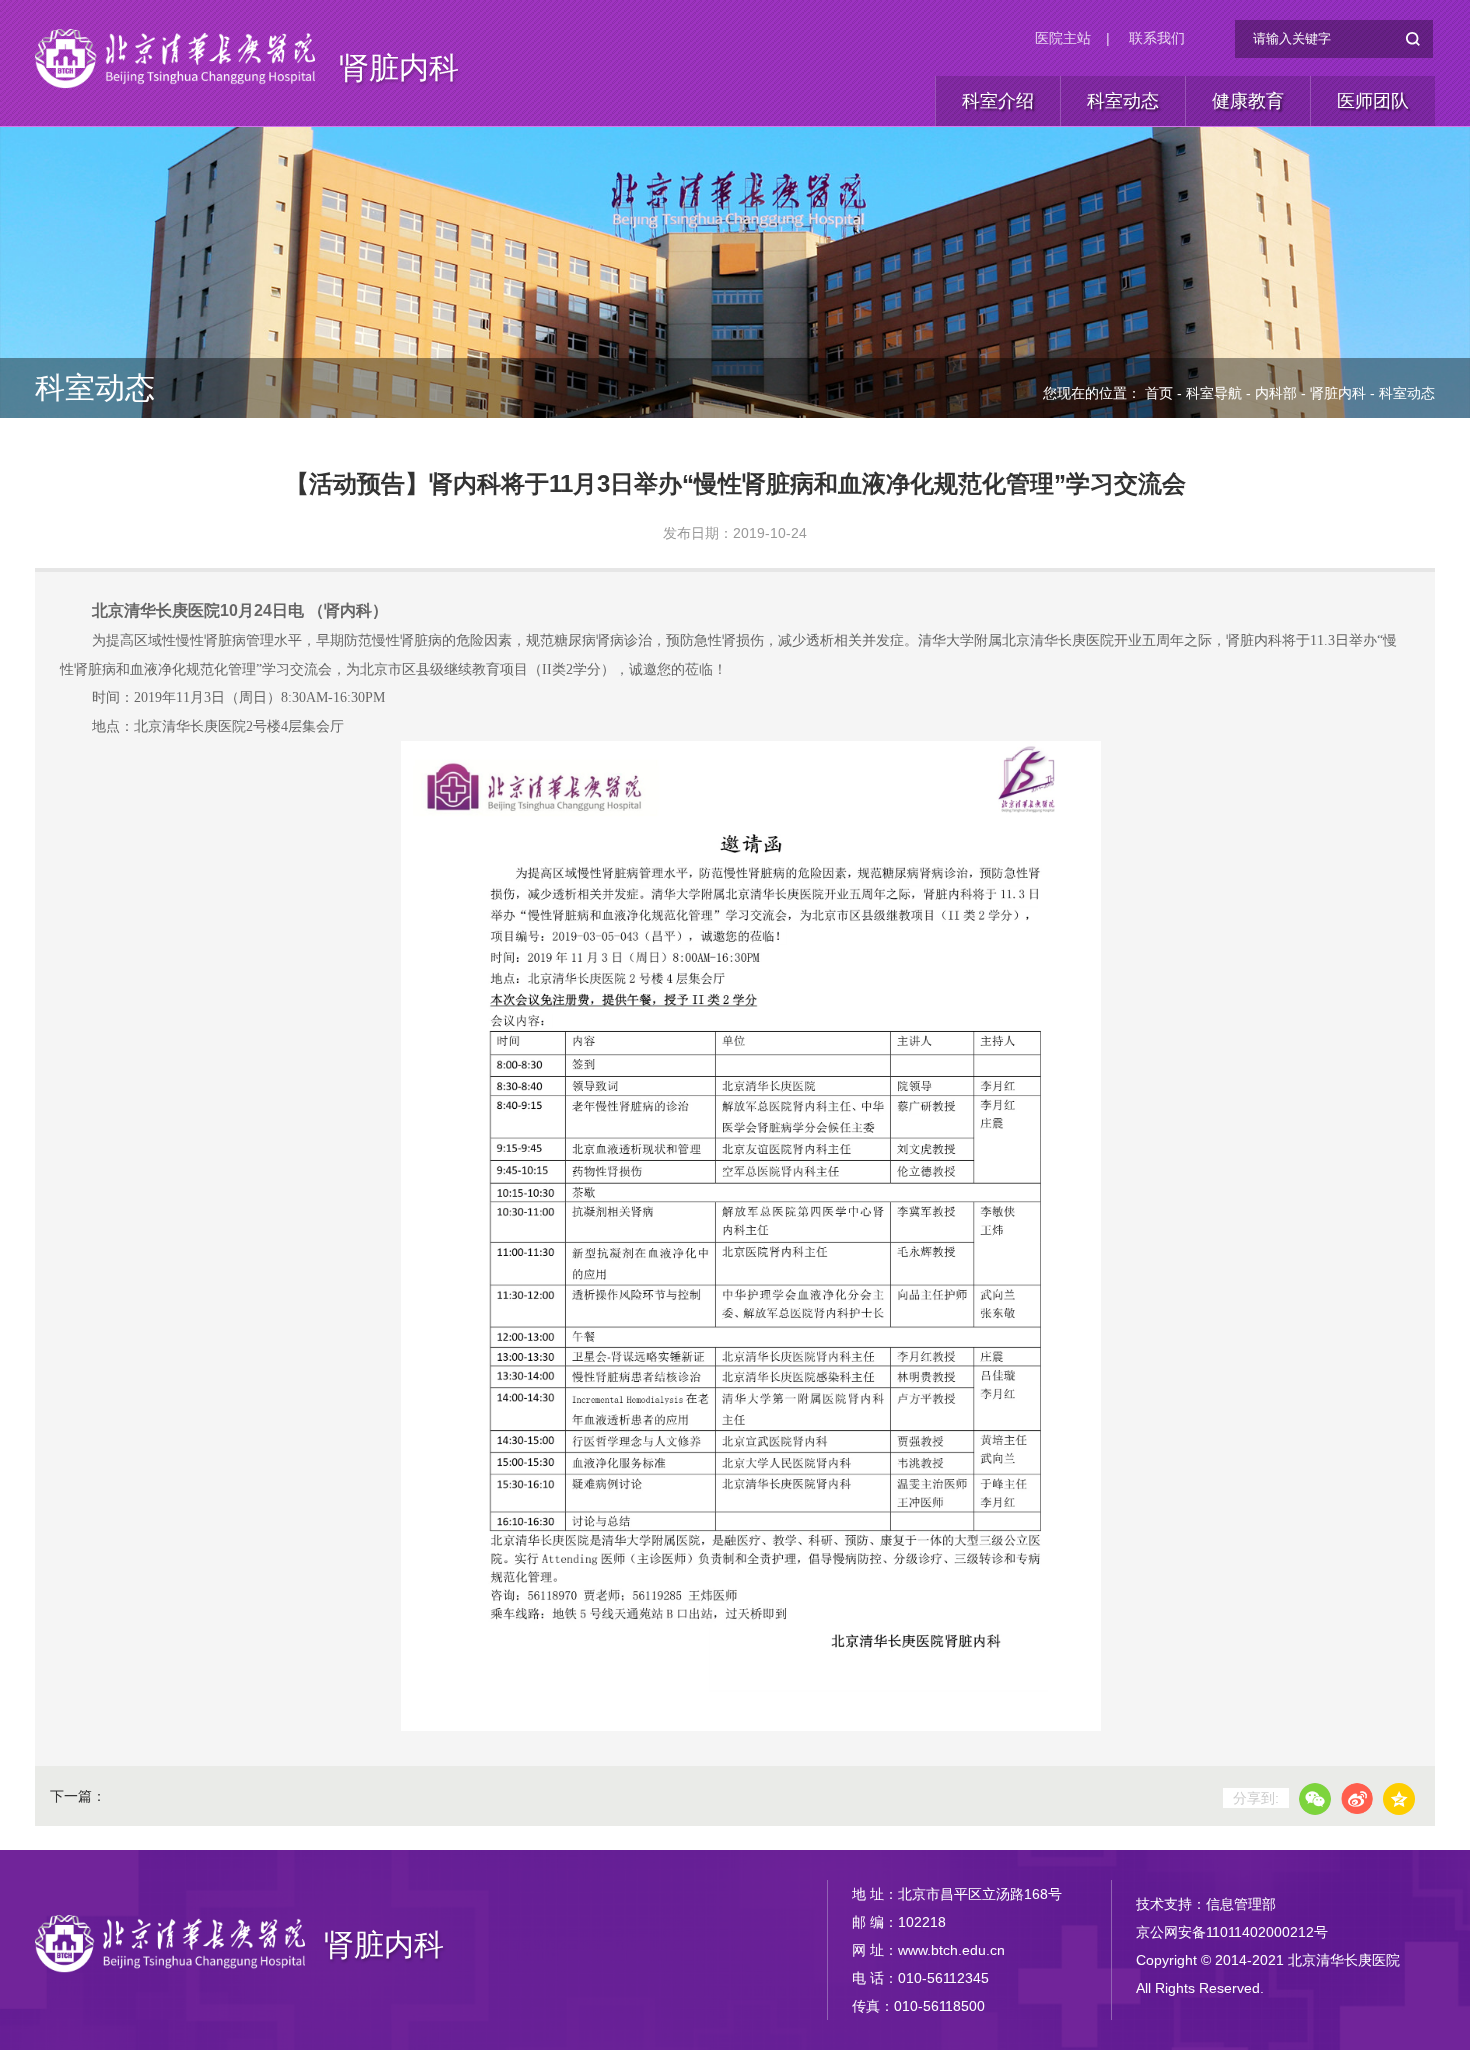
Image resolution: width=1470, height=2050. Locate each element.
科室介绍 (998, 101)
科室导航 (1214, 393)
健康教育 (1248, 101)
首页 (1159, 393)
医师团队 (1373, 101)
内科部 (1276, 393)
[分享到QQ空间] (1399, 1799)
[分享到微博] (1357, 1799)
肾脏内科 (399, 67)
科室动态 (1123, 101)
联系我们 (1157, 38)
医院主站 (1063, 38)
